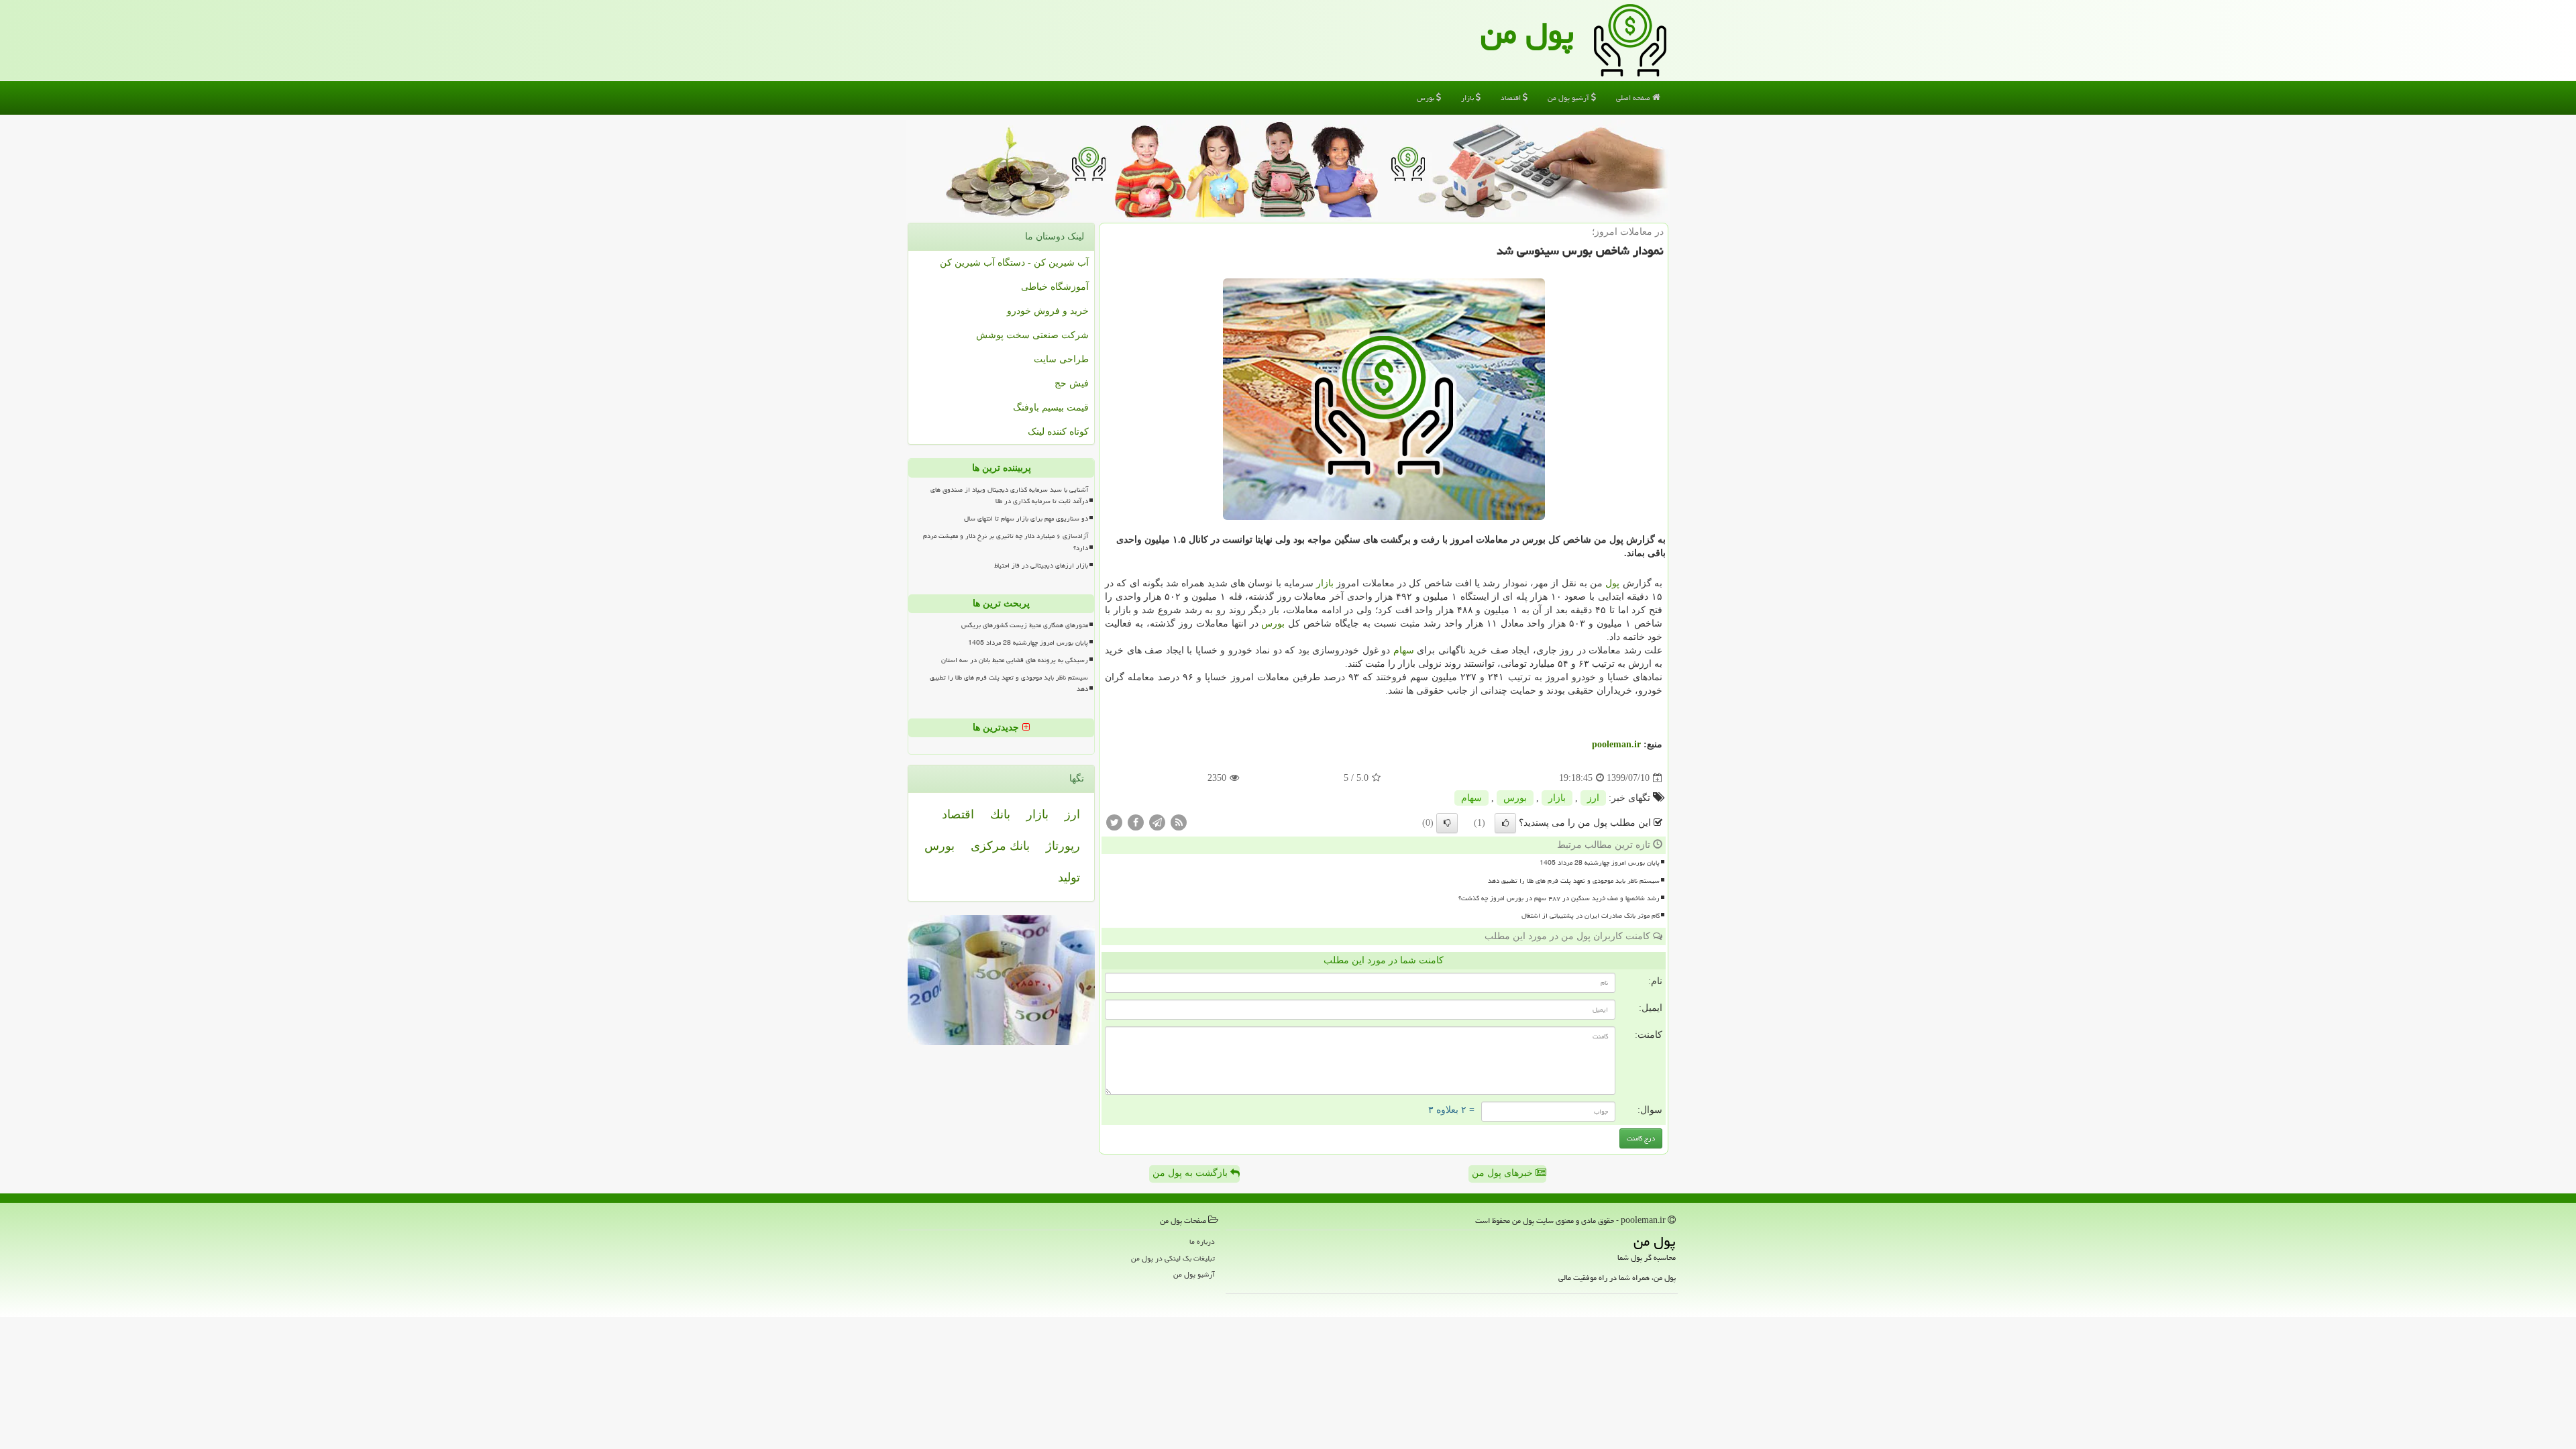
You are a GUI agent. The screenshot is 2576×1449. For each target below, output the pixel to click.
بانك (1000, 814)
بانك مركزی (1000, 846)
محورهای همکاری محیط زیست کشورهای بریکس (1025, 625)
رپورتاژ (1063, 846)
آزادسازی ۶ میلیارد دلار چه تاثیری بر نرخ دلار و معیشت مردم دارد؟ (1006, 542)
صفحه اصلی (1634, 98)
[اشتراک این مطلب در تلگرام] (1157, 822)
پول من (1527, 33)
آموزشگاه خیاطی (1055, 287)
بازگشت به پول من (1191, 1173)
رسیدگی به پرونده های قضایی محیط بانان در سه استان (1015, 660)
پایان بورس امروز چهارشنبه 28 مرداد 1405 (1600, 863)
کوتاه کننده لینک (1058, 432)
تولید (1069, 877)
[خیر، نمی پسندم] (1447, 823)
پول (1612, 583)
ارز (1593, 798)
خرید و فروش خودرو (1048, 311)
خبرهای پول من (1504, 1173)
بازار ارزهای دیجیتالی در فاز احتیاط (1041, 566)
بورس (1427, 98)
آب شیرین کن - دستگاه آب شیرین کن (1014, 263)
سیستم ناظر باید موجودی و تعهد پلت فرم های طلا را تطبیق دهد (1574, 881)
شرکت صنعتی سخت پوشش (1032, 335)
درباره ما (1202, 1241)
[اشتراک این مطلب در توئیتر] (1114, 822)
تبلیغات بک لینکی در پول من (1173, 1258)
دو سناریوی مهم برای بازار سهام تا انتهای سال (1026, 519)
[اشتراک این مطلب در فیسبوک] (1136, 822)
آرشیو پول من (1569, 98)
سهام (1404, 650)
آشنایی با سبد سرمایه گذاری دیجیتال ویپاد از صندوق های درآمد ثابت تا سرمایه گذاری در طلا (1009, 495)
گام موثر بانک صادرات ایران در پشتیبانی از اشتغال (1591, 916)
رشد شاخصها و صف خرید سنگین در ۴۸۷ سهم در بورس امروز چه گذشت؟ (1559, 898)
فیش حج (1072, 383)
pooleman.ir (1616, 744)
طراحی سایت (1061, 359)
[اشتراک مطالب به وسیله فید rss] (1179, 822)
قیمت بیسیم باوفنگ (1051, 408)
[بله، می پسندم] (1505, 823)
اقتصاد (1512, 98)
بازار (1468, 98)
